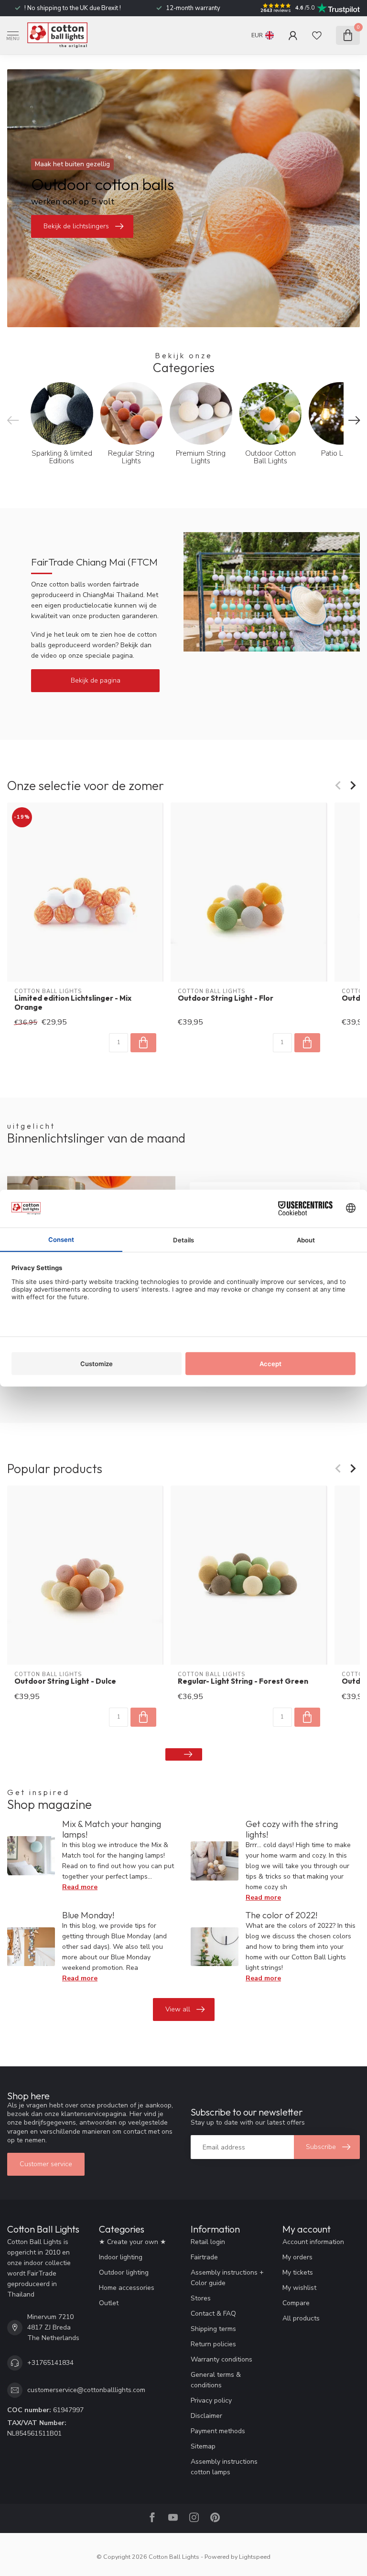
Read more (80, 1887)
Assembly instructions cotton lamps (224, 2467)
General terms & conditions (216, 2380)
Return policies (213, 2344)
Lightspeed (255, 2557)
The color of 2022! (281, 1915)
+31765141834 (50, 2363)
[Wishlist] (317, 35)
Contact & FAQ (213, 2314)
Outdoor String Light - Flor (226, 998)
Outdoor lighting (124, 2272)
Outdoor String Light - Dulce (65, 1681)
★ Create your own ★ (133, 2242)
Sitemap (203, 2446)
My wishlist (299, 2288)
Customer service (46, 2164)
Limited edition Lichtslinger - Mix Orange (73, 1003)
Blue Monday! (88, 1915)
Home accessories (127, 2288)
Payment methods (218, 2431)
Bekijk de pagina (96, 680)
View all (178, 2009)
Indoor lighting (121, 2257)
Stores (201, 2298)
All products (301, 2318)
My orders (297, 2257)
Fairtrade (204, 2257)
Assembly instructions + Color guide (227, 2278)
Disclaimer (206, 2416)
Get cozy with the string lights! (292, 1829)
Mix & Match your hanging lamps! (112, 1829)
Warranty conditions (221, 2359)
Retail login (208, 2242)
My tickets (298, 2272)
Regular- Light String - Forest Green (243, 1681)
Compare (296, 2303)
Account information (313, 2242)
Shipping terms (213, 2329)
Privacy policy (211, 2400)
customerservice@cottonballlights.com (86, 2390)
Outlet (109, 2303)
